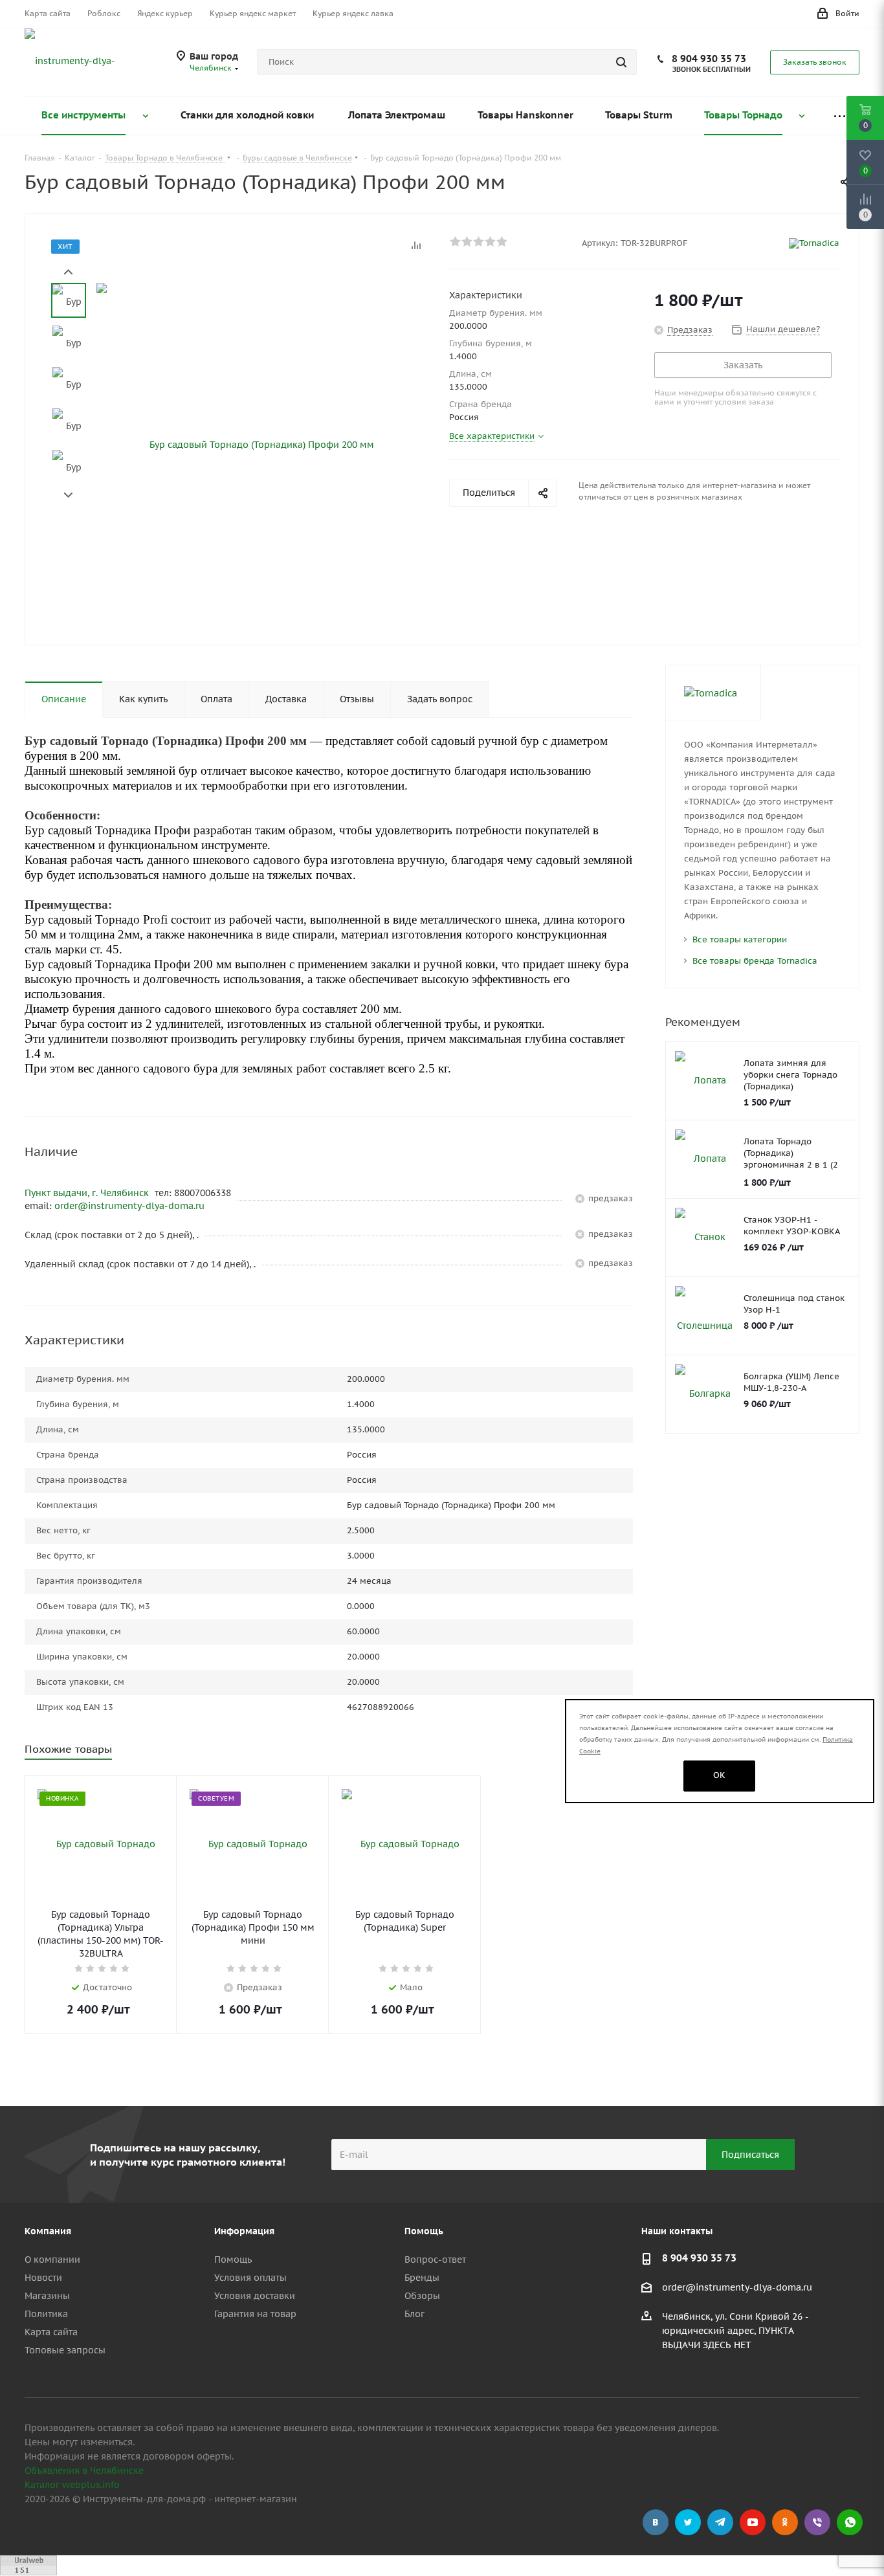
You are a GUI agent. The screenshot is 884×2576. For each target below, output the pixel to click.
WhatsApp (850, 2522)
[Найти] (621, 62)
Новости (43, 2278)
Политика (46, 2314)
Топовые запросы (65, 2350)
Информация (244, 2231)
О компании (52, 2260)
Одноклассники (785, 2522)
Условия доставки (255, 2296)
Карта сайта (51, 2332)
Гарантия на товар (255, 2314)
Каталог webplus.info (72, 2485)
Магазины (47, 2296)
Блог (414, 2314)
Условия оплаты (250, 2278)
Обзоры (422, 2296)
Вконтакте (656, 2522)
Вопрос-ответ (435, 2260)
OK (719, 1775)
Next (68, 495)
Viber (817, 2522)
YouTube (753, 2522)
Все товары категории (740, 939)
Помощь (233, 2260)
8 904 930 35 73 (709, 59)
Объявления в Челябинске (84, 2471)
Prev (68, 272)
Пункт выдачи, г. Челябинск (88, 1193)
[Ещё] (839, 116)
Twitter (688, 2522)
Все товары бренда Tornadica (755, 961)
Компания (48, 2231)
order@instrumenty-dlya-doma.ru (129, 1206)
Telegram (720, 2522)
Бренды (422, 2278)
